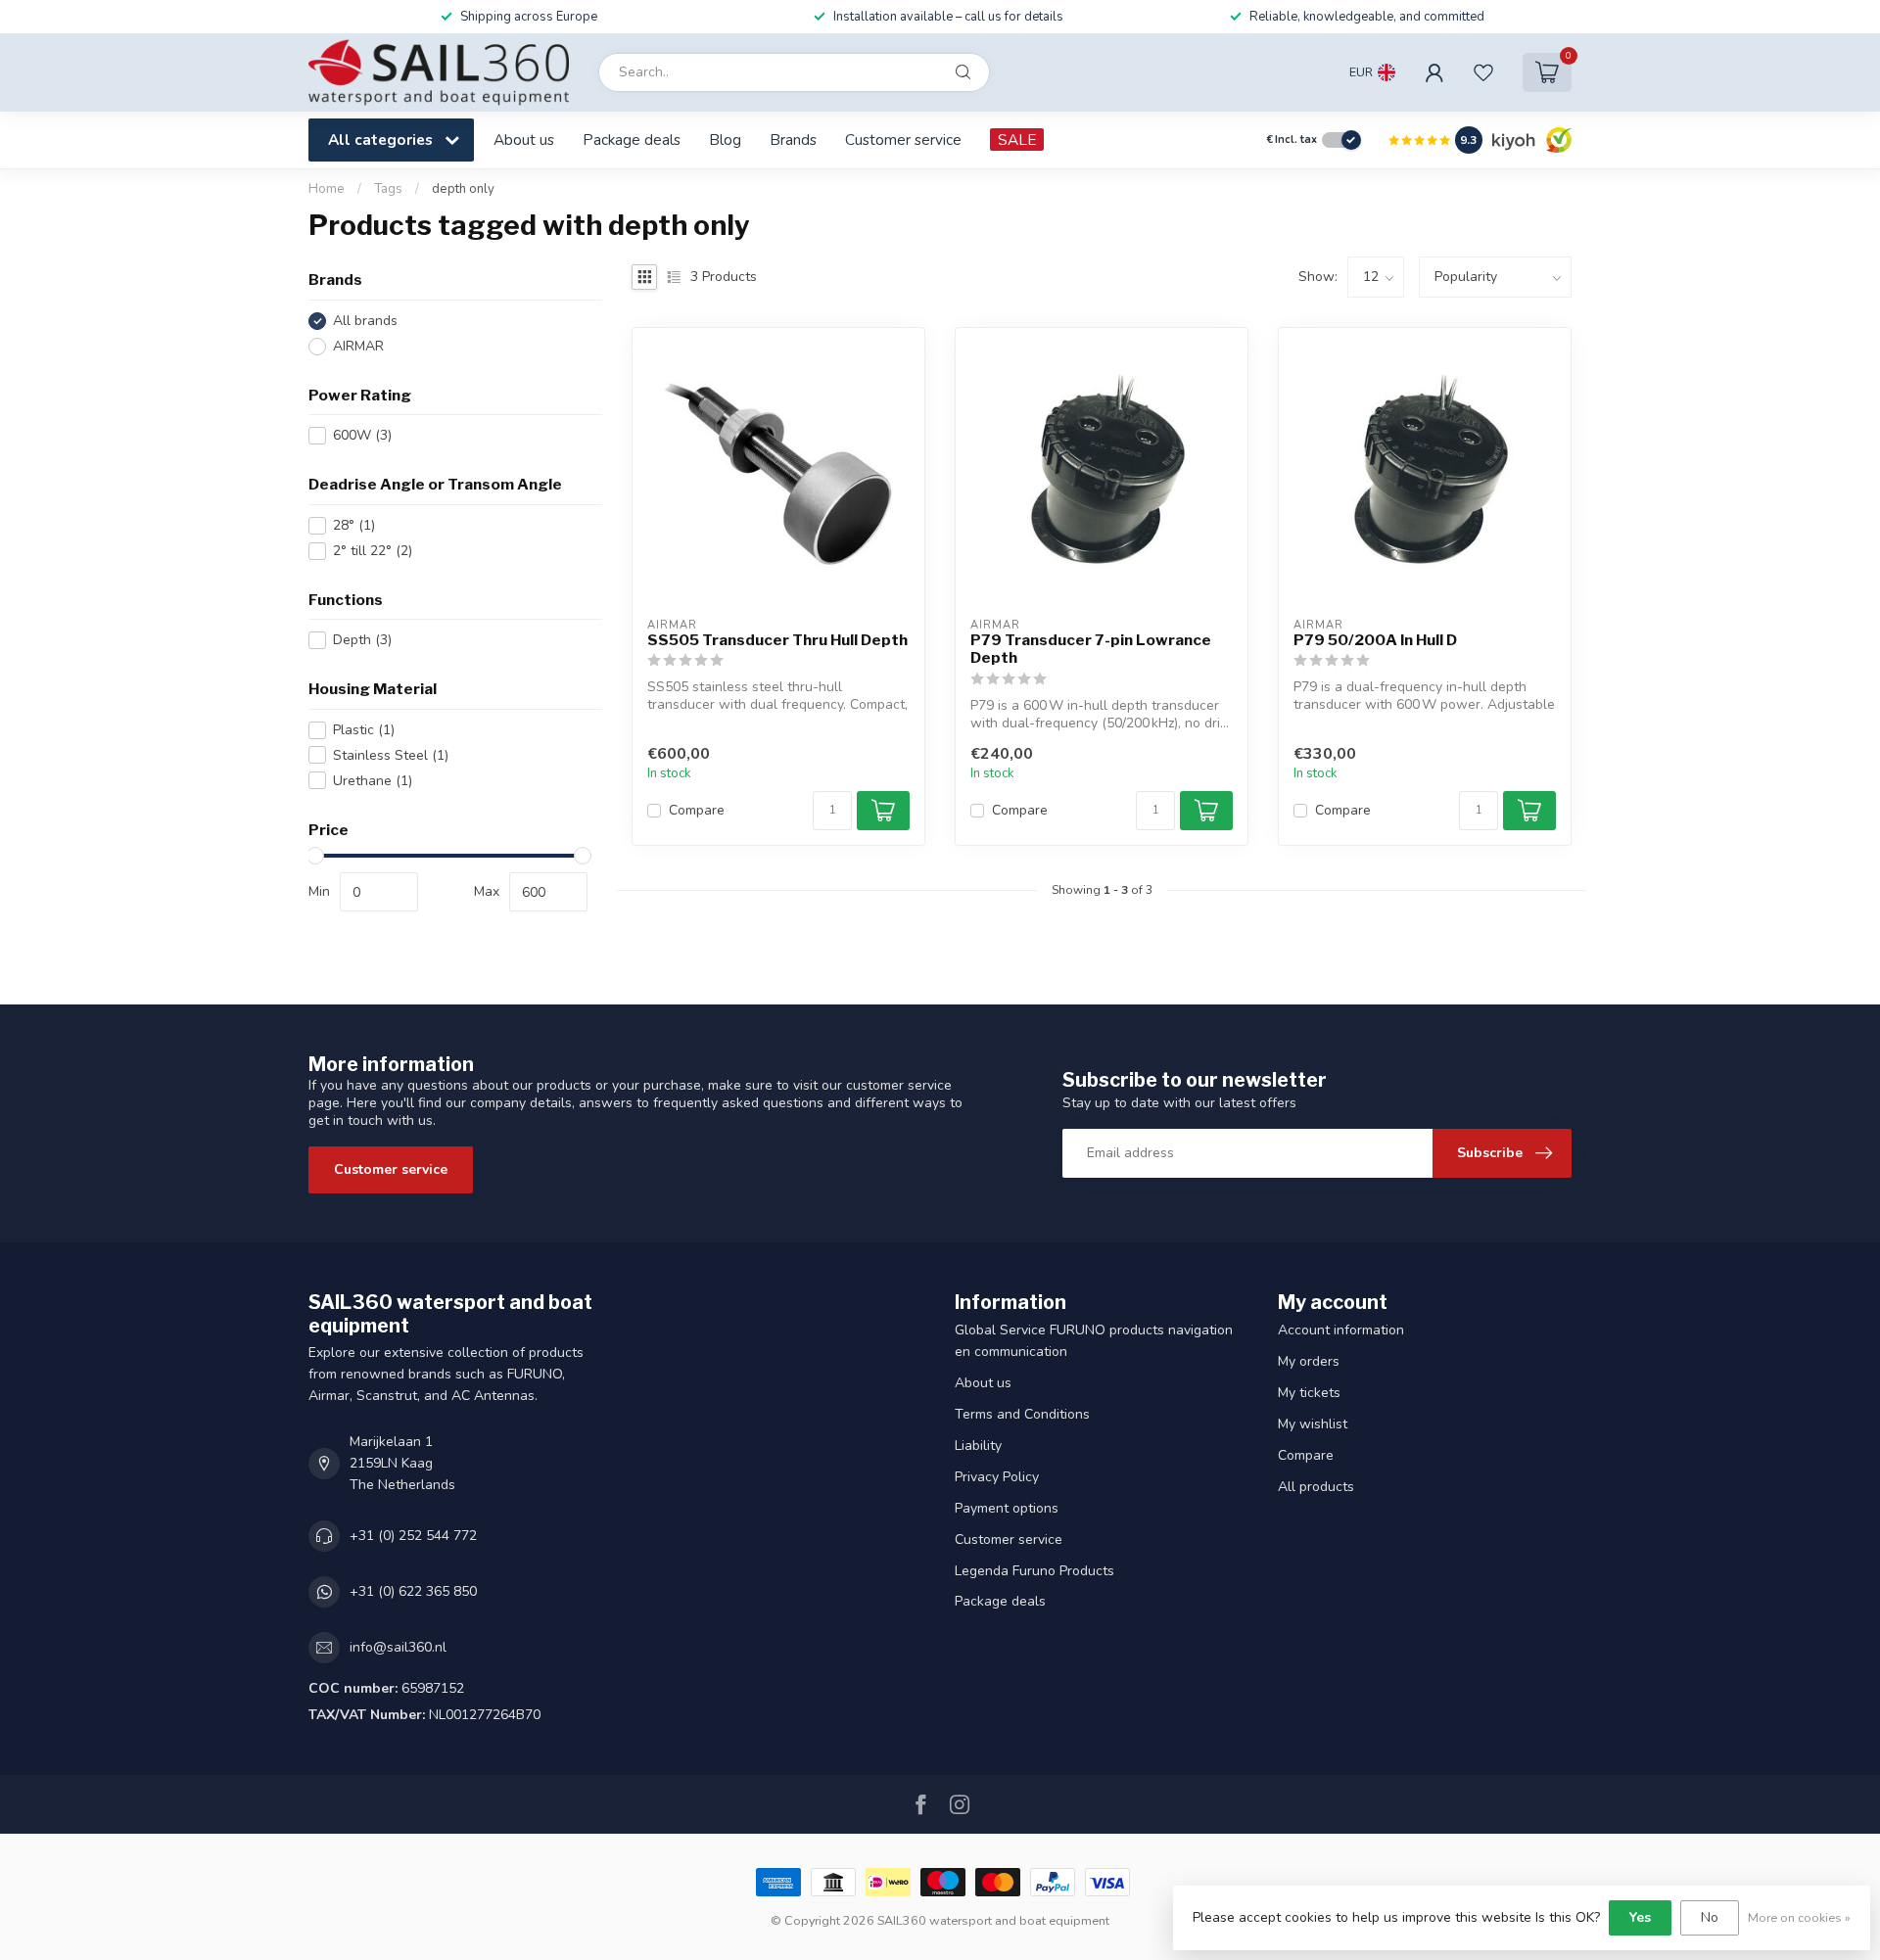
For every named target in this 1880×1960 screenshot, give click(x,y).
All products (1316, 1487)
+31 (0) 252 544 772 (413, 1536)
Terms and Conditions (1022, 1414)
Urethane (373, 781)
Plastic (364, 730)
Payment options (1007, 1508)
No (1710, 1917)
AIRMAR (358, 346)
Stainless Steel (391, 755)
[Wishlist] (1483, 72)
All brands (365, 321)
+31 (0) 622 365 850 (413, 1591)
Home (327, 189)
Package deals (632, 140)
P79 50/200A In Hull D (1375, 640)
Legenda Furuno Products (1034, 1571)
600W (362, 435)
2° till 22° (373, 551)
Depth (362, 640)
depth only (463, 189)
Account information (1341, 1330)
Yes (1640, 1917)
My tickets (1309, 1393)
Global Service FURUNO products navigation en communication (1094, 1341)
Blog (725, 140)
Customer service (903, 140)
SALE (1017, 140)
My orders (1309, 1361)
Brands (793, 140)
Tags (388, 189)
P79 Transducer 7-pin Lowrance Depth (1091, 649)
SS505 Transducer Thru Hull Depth (777, 640)
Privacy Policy (997, 1477)
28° (354, 525)
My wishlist (1313, 1424)
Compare (697, 810)
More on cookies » (1799, 1917)
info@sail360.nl (398, 1647)
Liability (978, 1446)
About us (524, 140)
